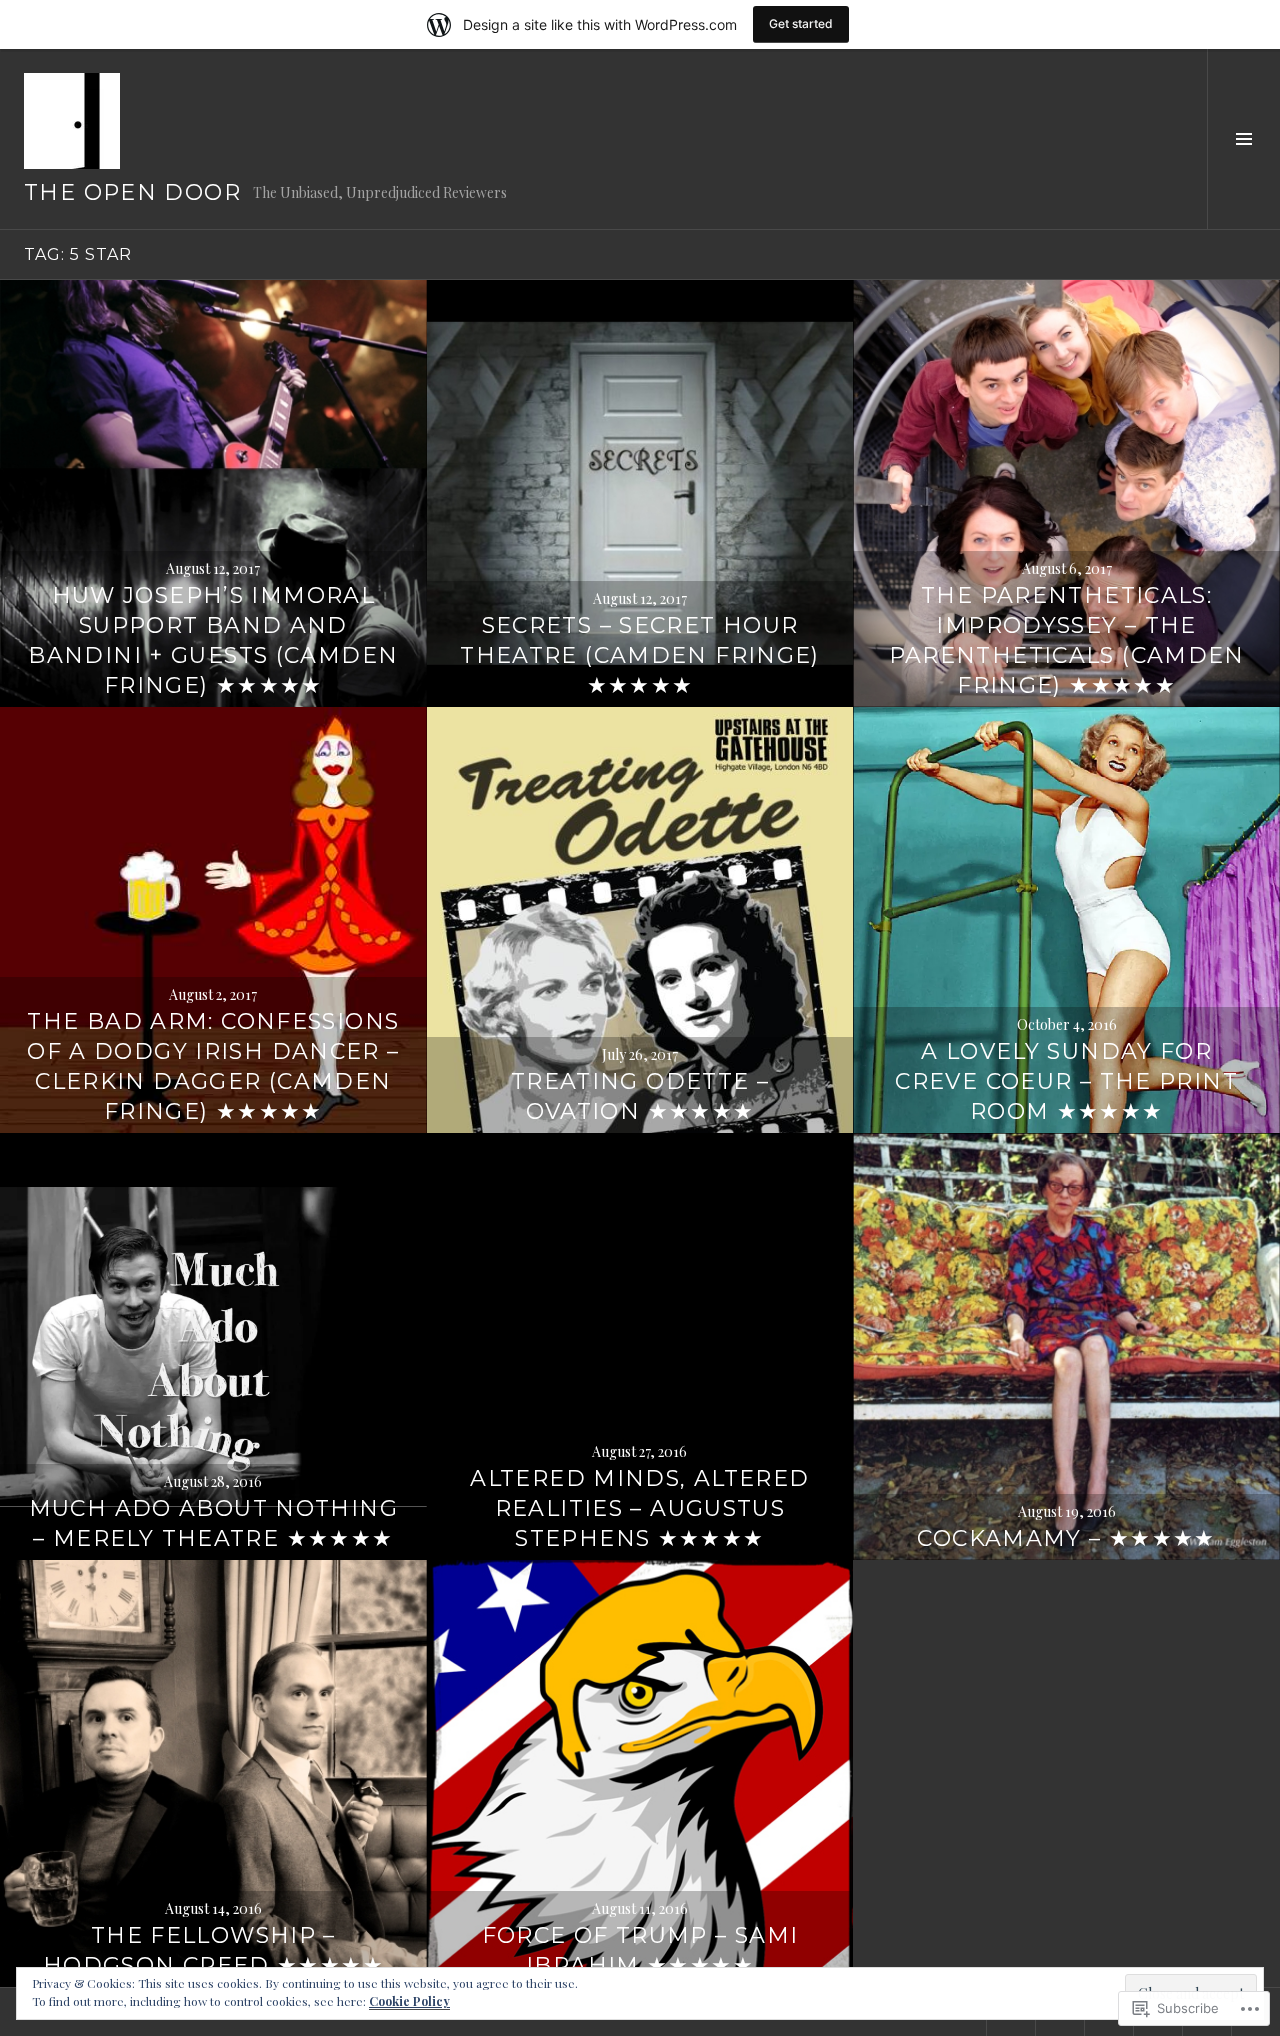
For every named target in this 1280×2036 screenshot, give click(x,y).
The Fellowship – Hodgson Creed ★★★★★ (213, 1950)
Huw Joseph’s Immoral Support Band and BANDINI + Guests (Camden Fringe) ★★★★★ (213, 640)
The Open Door (132, 192)
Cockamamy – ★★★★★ (1066, 1538)
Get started (801, 23)
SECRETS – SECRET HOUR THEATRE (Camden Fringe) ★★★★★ (640, 655)
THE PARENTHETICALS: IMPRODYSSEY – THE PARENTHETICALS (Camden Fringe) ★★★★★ (1067, 640)
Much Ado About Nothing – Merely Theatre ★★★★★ (213, 1523)
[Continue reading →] (213, 493)
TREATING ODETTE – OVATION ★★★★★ (640, 1096)
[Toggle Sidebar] (1243, 139)
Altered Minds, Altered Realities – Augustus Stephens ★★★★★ (639, 1508)
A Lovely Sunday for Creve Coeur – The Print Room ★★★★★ (1066, 1081)
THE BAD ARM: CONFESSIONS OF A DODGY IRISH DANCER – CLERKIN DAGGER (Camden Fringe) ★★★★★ (213, 1066)
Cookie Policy (409, 2001)
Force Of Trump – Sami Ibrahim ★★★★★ (640, 1950)
